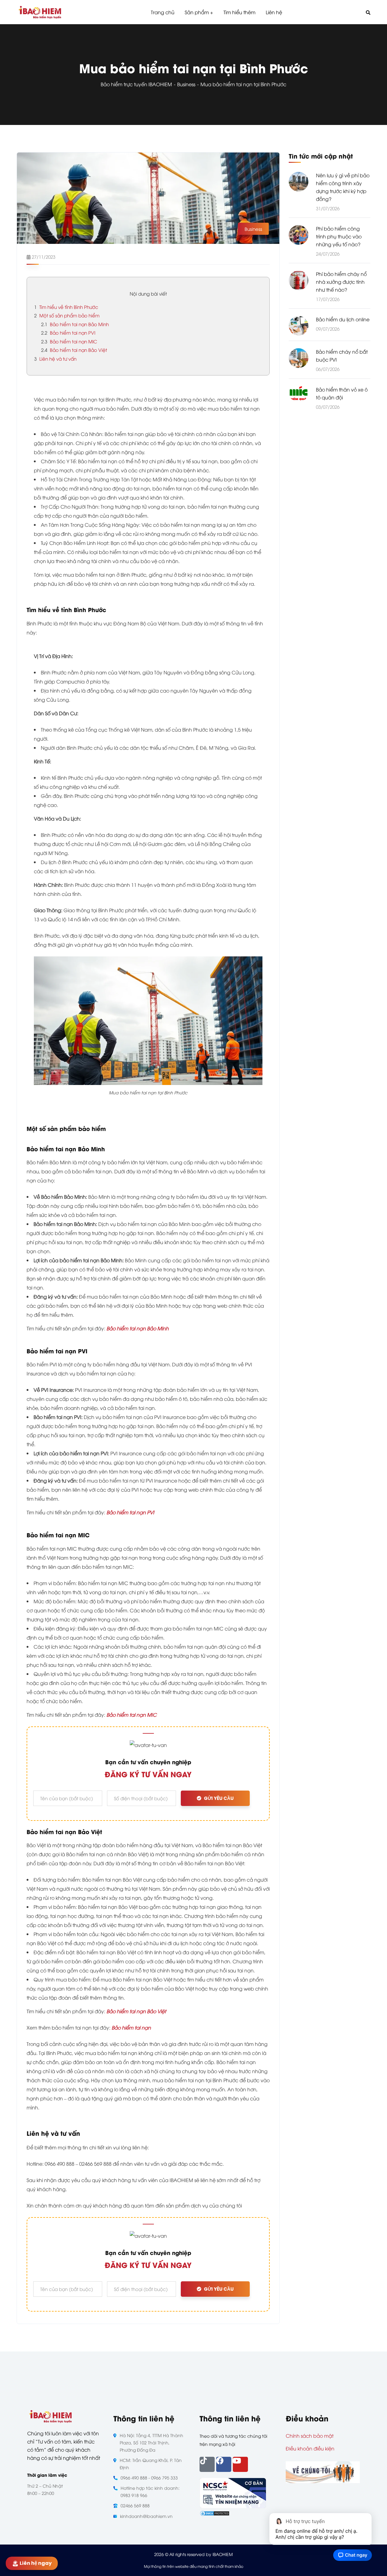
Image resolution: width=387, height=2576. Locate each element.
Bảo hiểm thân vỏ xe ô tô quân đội (342, 393)
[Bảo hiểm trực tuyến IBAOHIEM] (40, 12)
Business (186, 84)
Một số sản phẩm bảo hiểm (67, 315)
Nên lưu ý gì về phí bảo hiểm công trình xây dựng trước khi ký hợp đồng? (343, 187)
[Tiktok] (207, 2464)
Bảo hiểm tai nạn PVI (68, 333)
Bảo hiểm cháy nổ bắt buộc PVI (342, 356)
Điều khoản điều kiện (310, 2448)
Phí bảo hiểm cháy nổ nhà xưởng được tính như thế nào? (341, 282)
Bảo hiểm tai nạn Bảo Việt (74, 350)
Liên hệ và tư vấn (55, 359)
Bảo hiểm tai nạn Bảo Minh (75, 324)
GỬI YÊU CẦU (219, 1798)
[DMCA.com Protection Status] (215, 2513)
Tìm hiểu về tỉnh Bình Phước (66, 307)
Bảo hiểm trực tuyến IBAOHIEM (136, 84)
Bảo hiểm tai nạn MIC (69, 341)
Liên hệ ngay (35, 2563)
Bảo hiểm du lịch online (343, 319)
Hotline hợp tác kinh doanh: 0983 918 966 (150, 2491)
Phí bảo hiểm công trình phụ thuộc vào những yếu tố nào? (339, 236)
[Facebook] (224, 2464)
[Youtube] (240, 2464)
